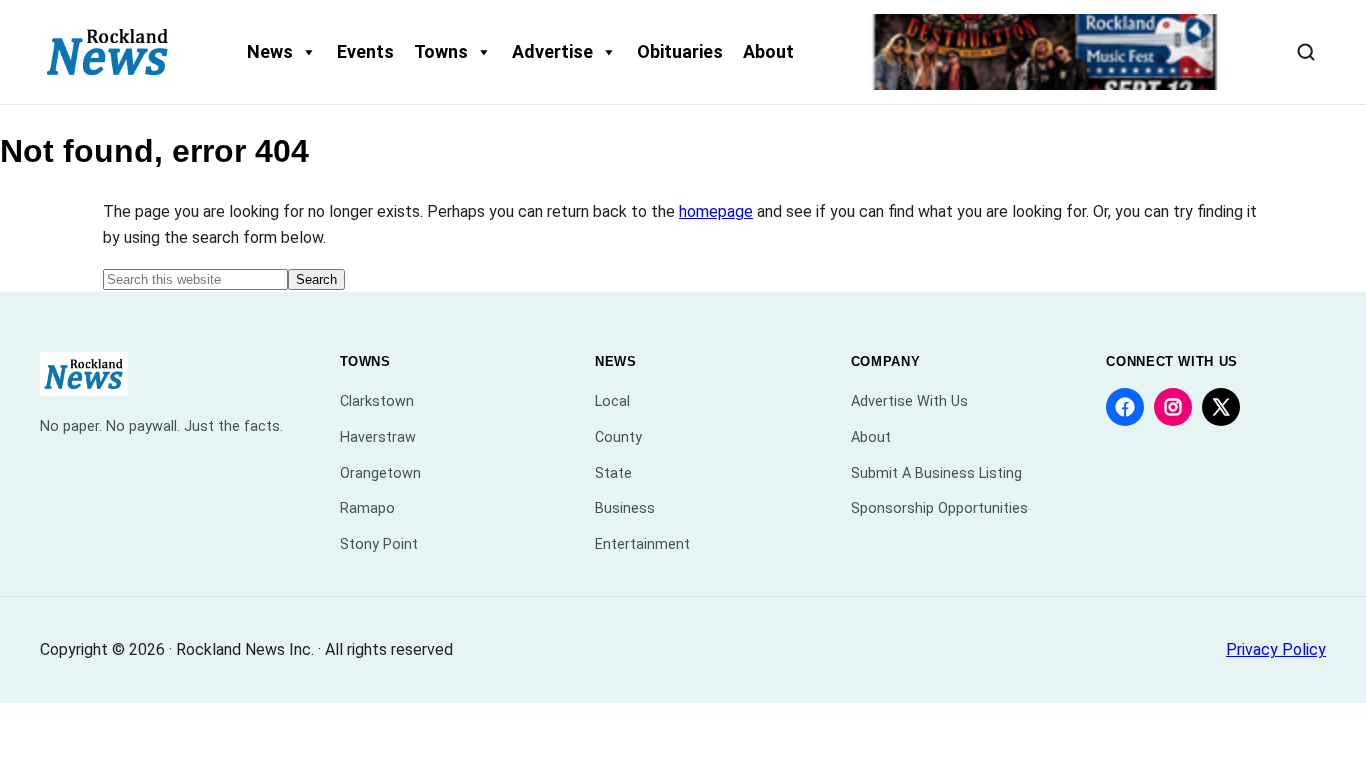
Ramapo (367, 508)
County (618, 437)
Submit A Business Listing (936, 473)
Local (612, 401)
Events (365, 51)
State (613, 473)
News (270, 51)
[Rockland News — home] (108, 52)
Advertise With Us (909, 401)
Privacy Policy (1276, 649)
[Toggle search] (1306, 52)
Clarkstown (377, 401)
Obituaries (680, 51)
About (768, 51)
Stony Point (379, 544)
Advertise (552, 51)
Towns (441, 51)
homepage (716, 211)
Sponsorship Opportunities (939, 508)
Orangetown (380, 473)
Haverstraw (378, 437)
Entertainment (642, 544)
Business (625, 508)
